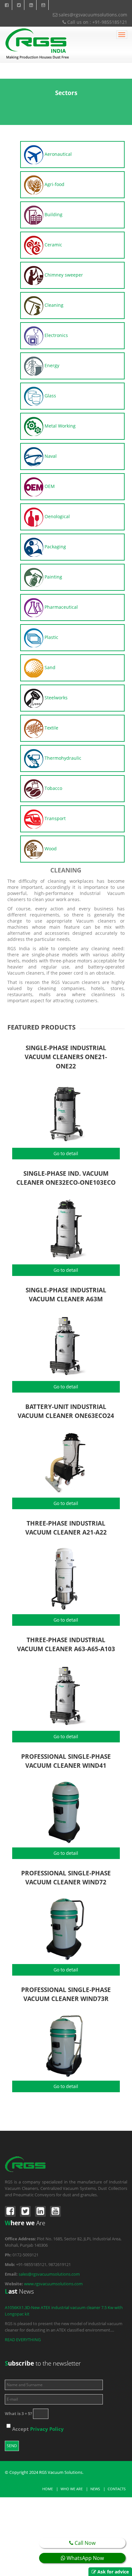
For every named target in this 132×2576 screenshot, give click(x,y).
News (95, 2489)
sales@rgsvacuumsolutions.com (92, 15)
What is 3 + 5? (18, 2413)
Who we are (72, 2489)
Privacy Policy (47, 2429)
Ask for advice (113, 2572)
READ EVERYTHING (23, 2340)
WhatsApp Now (85, 2558)
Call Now (84, 2543)
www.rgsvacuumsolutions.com (53, 2284)
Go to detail (66, 1153)
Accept (38, 2429)
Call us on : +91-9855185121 (97, 22)
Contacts (117, 2489)
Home (48, 2489)
